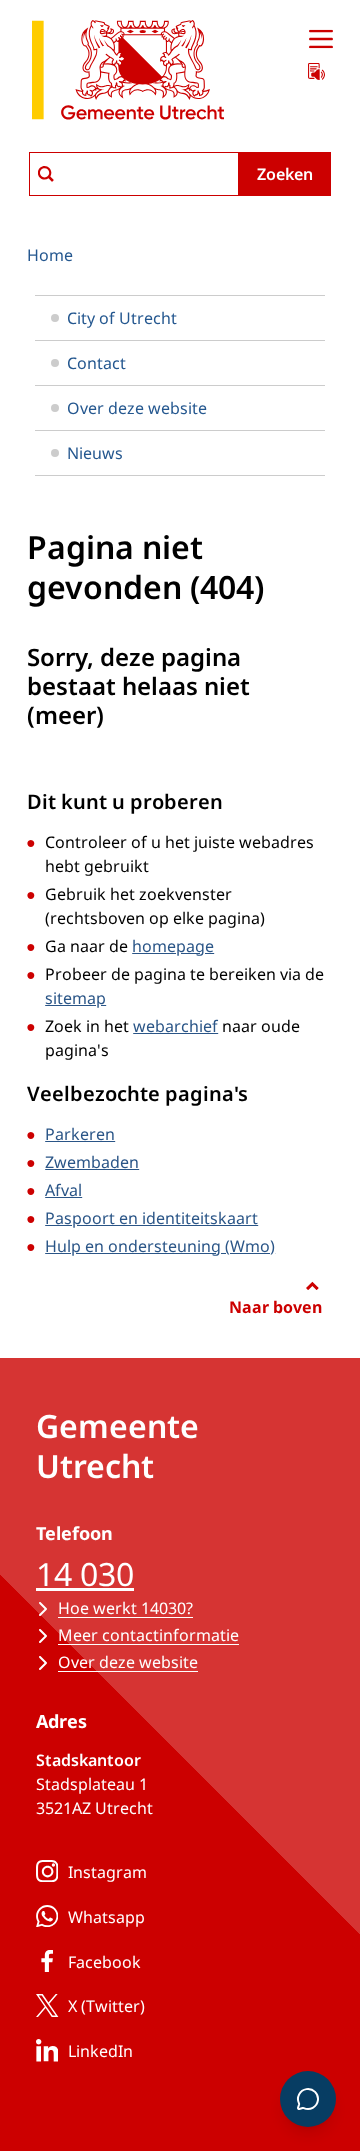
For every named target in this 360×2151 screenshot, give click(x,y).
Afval (63, 1190)
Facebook (104, 1962)
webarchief (175, 1026)
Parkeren (80, 1134)
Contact (96, 363)
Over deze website (137, 408)
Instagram (107, 1872)
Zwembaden (92, 1162)
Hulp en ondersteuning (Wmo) (160, 1246)
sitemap (75, 998)
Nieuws (95, 453)
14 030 (85, 1573)
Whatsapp (106, 1917)
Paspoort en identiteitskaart (151, 1218)
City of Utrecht (122, 318)
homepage (173, 946)
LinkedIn (100, 2051)
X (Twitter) (106, 2006)
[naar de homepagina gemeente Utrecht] (128, 73)
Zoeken (285, 174)
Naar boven (275, 1307)
